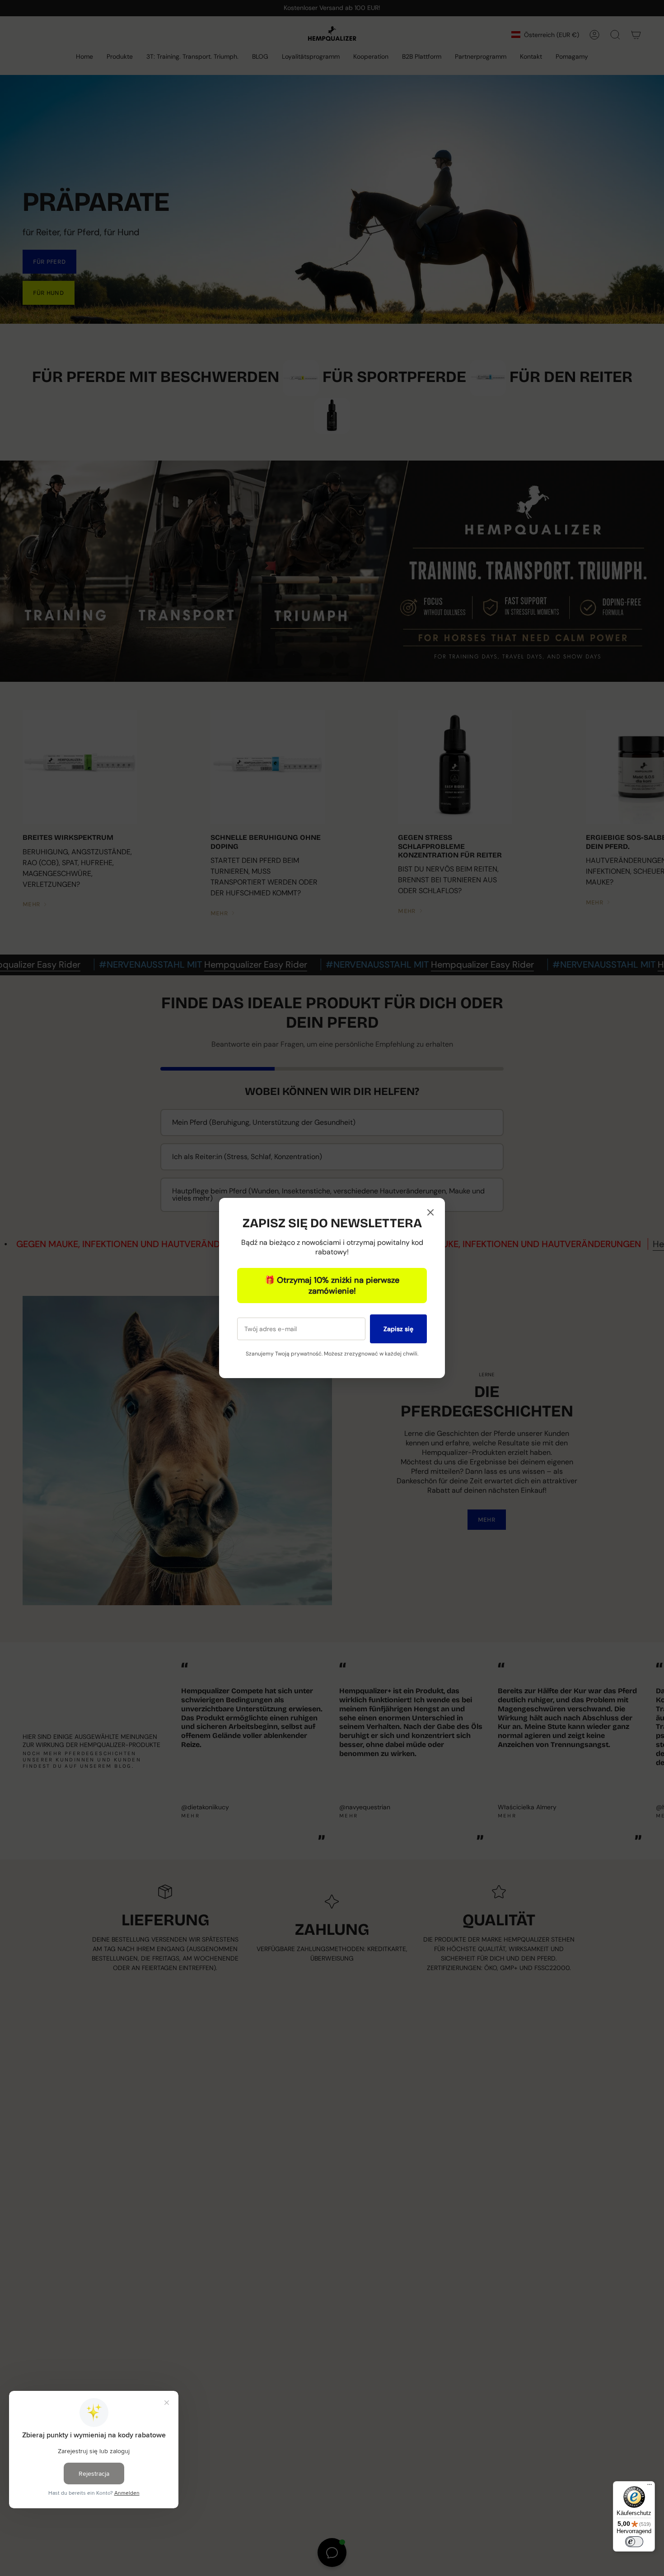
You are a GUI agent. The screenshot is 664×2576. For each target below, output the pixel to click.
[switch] (634, 2542)
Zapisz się (398, 1329)
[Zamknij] (430, 1213)
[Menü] (650, 2487)
